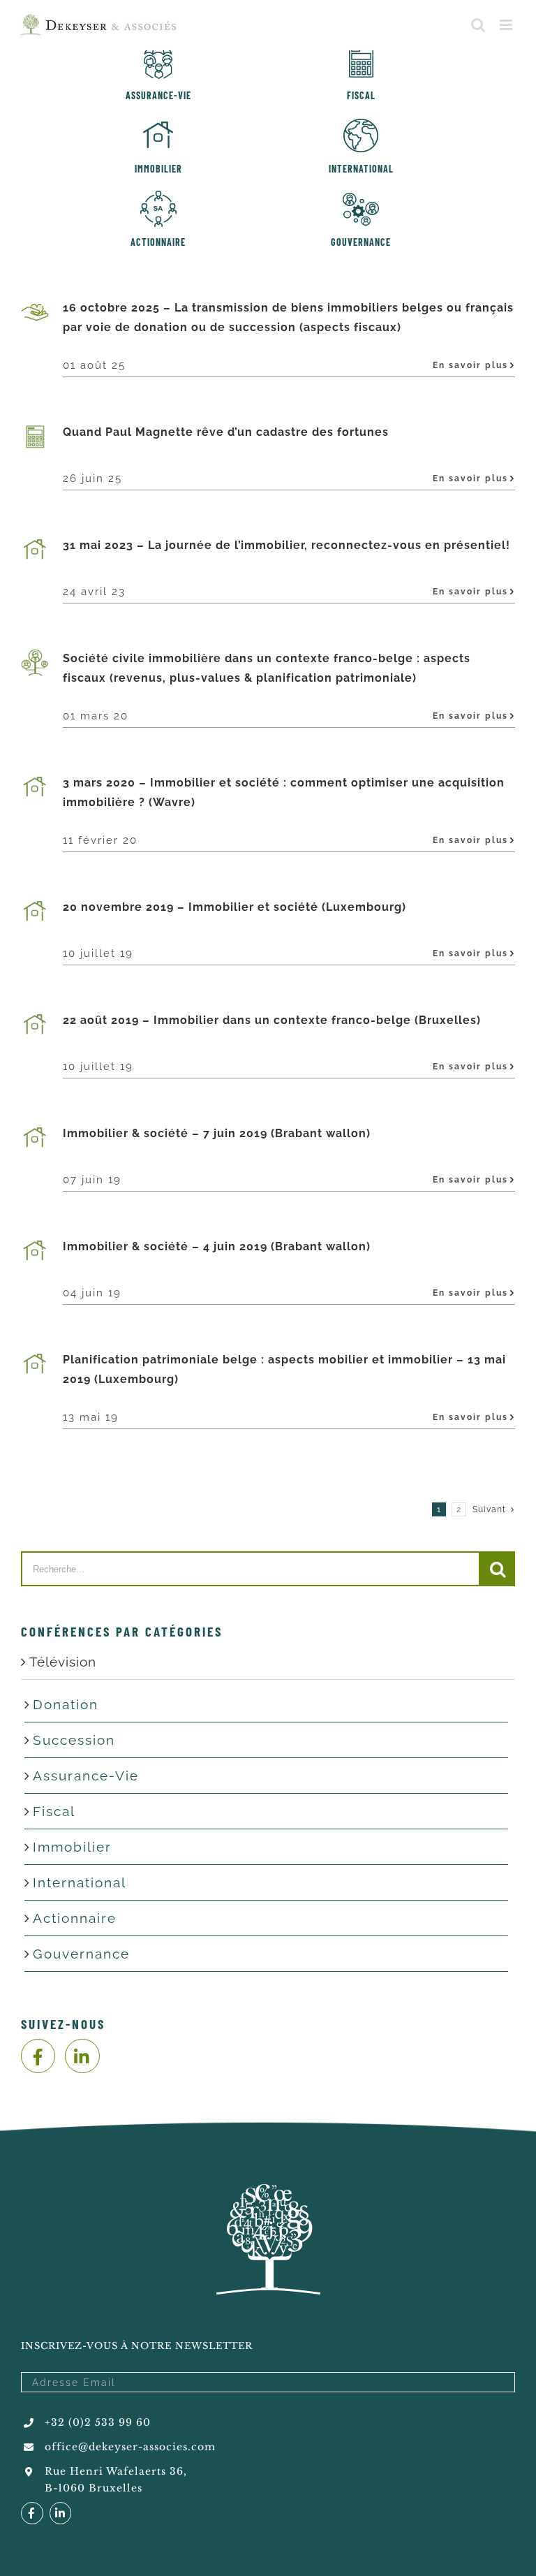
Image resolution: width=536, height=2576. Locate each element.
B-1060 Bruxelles (94, 2488)
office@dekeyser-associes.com (130, 2447)
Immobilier (72, 1847)
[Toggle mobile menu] (507, 25)
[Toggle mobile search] (478, 25)
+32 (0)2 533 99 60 (98, 2422)
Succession (74, 1740)
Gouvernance (81, 1954)
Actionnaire (75, 1918)
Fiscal (54, 1811)
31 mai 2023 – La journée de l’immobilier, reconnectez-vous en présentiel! (286, 545)
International (80, 1882)
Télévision (63, 1662)
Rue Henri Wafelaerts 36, (116, 2471)
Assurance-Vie (86, 1776)
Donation (66, 1704)
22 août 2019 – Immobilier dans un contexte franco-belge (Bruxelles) (272, 1020)
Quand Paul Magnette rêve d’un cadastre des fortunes (226, 432)
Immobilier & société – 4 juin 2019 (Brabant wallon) (217, 1246)
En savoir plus (470, 365)
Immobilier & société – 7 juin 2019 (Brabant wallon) (217, 1133)
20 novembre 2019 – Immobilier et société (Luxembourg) (234, 907)
